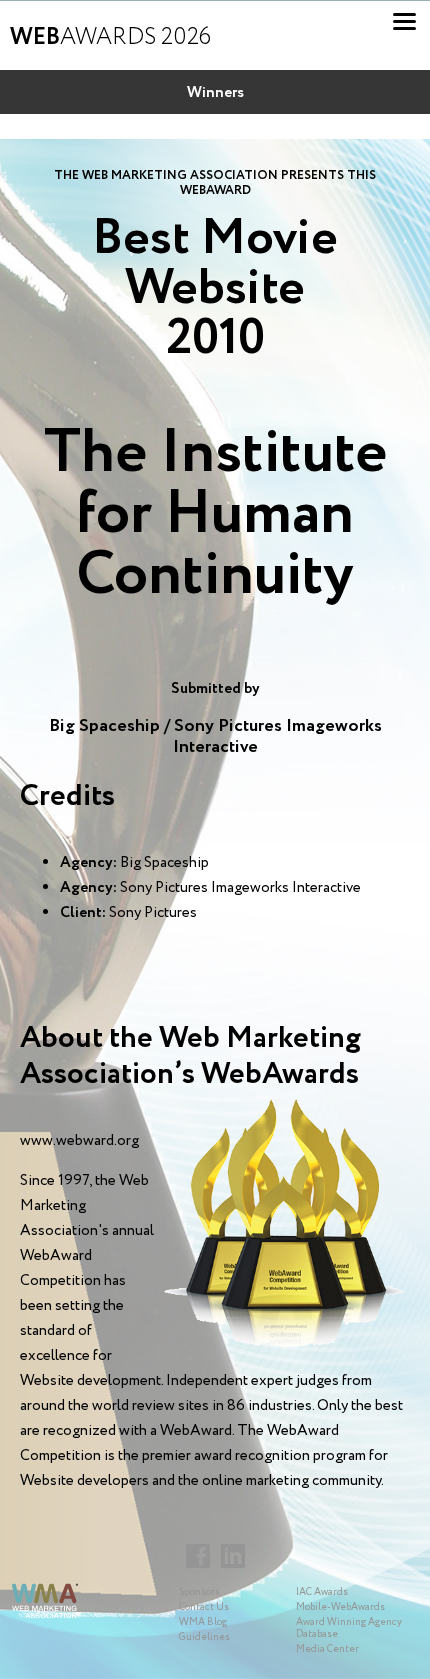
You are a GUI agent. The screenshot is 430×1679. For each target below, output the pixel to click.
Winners (215, 93)
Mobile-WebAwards (340, 1607)
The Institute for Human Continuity (215, 515)
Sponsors (199, 1592)
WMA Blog (203, 1622)
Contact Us (204, 1607)
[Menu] (404, 21)
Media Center (327, 1649)
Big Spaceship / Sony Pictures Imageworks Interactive (215, 736)
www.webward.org (79, 1141)
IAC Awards (322, 1592)
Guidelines (204, 1637)
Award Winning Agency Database (349, 1628)
